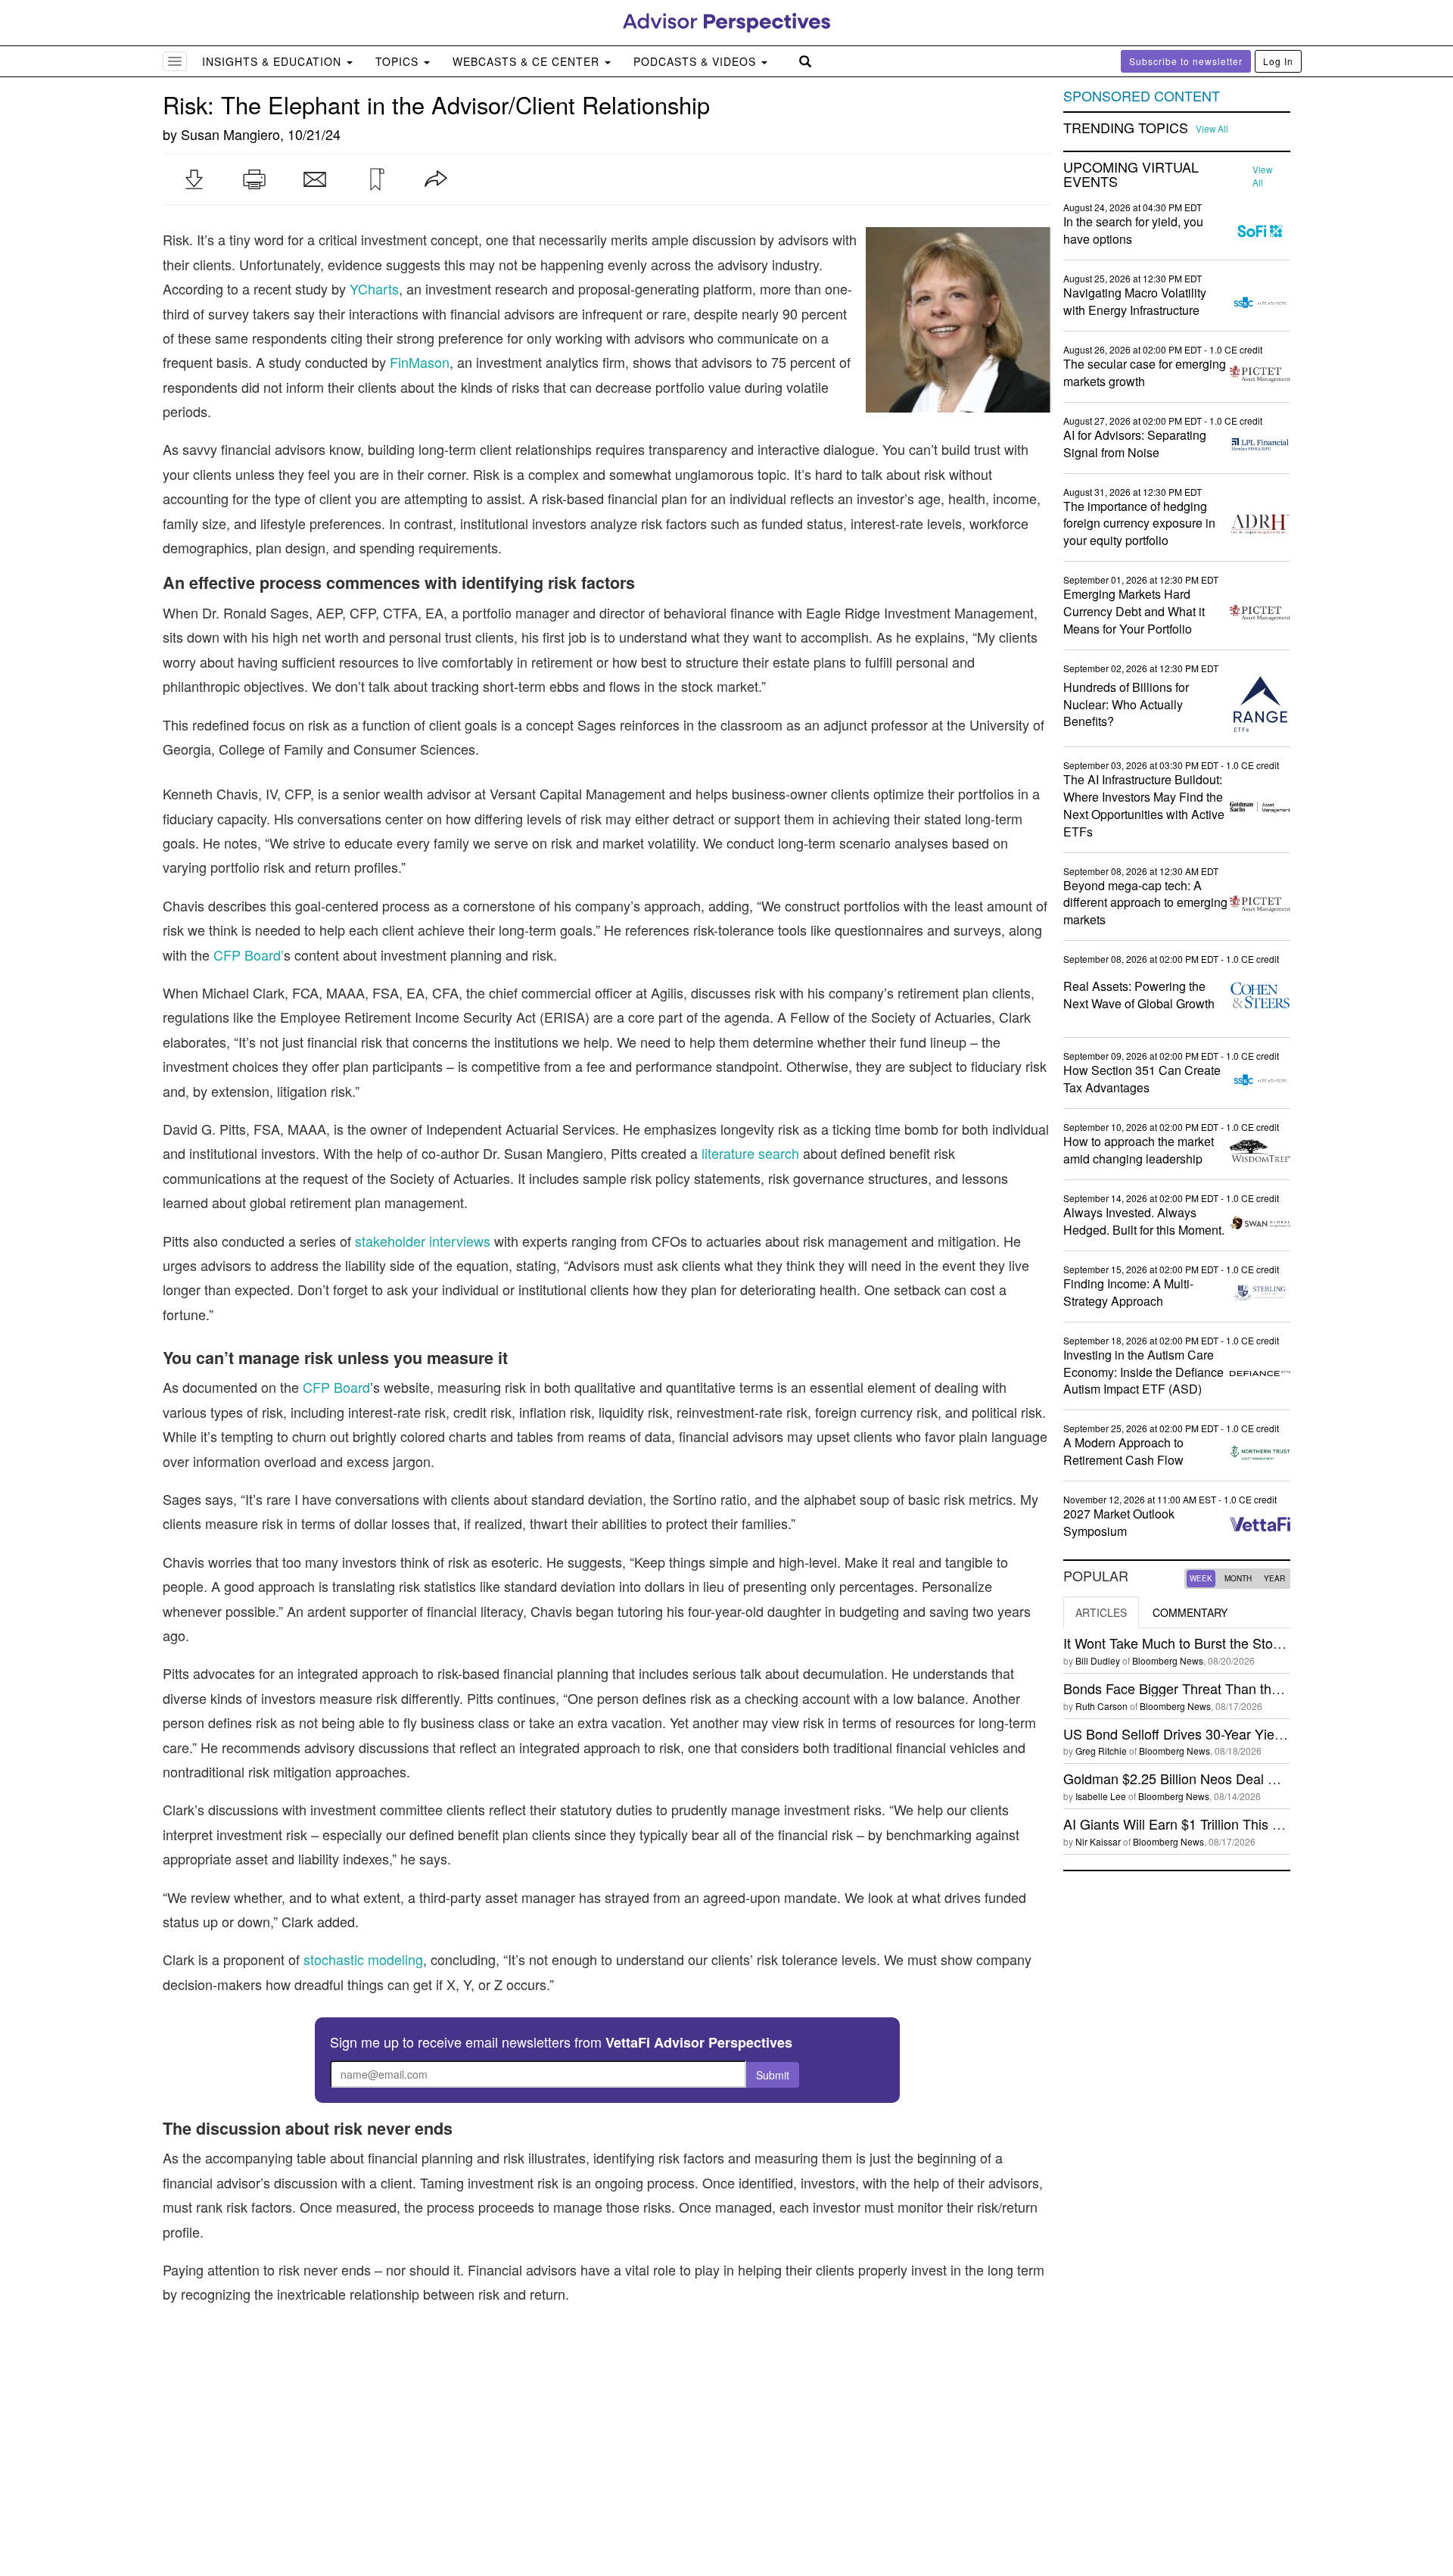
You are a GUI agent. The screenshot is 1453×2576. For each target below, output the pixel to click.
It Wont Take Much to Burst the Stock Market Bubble (1221, 1643)
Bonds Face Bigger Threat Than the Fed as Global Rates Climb (1254, 1688)
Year (1274, 1578)
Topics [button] (399, 61)
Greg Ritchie (1101, 1751)
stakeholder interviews (423, 1241)
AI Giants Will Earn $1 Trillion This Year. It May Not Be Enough (1251, 1824)
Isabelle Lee (1101, 1796)
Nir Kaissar (1098, 1841)
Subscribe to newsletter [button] (1186, 61)
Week (1201, 1578)
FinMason (420, 362)
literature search (750, 1153)
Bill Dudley (1098, 1660)
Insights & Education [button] (274, 61)
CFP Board (336, 1387)
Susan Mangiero (230, 134)
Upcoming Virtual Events (1131, 175)
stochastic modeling (363, 1959)
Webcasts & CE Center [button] (528, 61)
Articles (1101, 1612)
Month (1238, 1578)
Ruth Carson (1101, 1706)
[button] (194, 179)
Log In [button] (1278, 61)
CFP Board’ (249, 955)
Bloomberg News (1168, 1660)
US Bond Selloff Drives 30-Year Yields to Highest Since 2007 (1246, 1733)
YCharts (374, 288)
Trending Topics (1126, 128)
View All (1212, 129)
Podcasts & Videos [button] (697, 61)
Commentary (1190, 1612)
